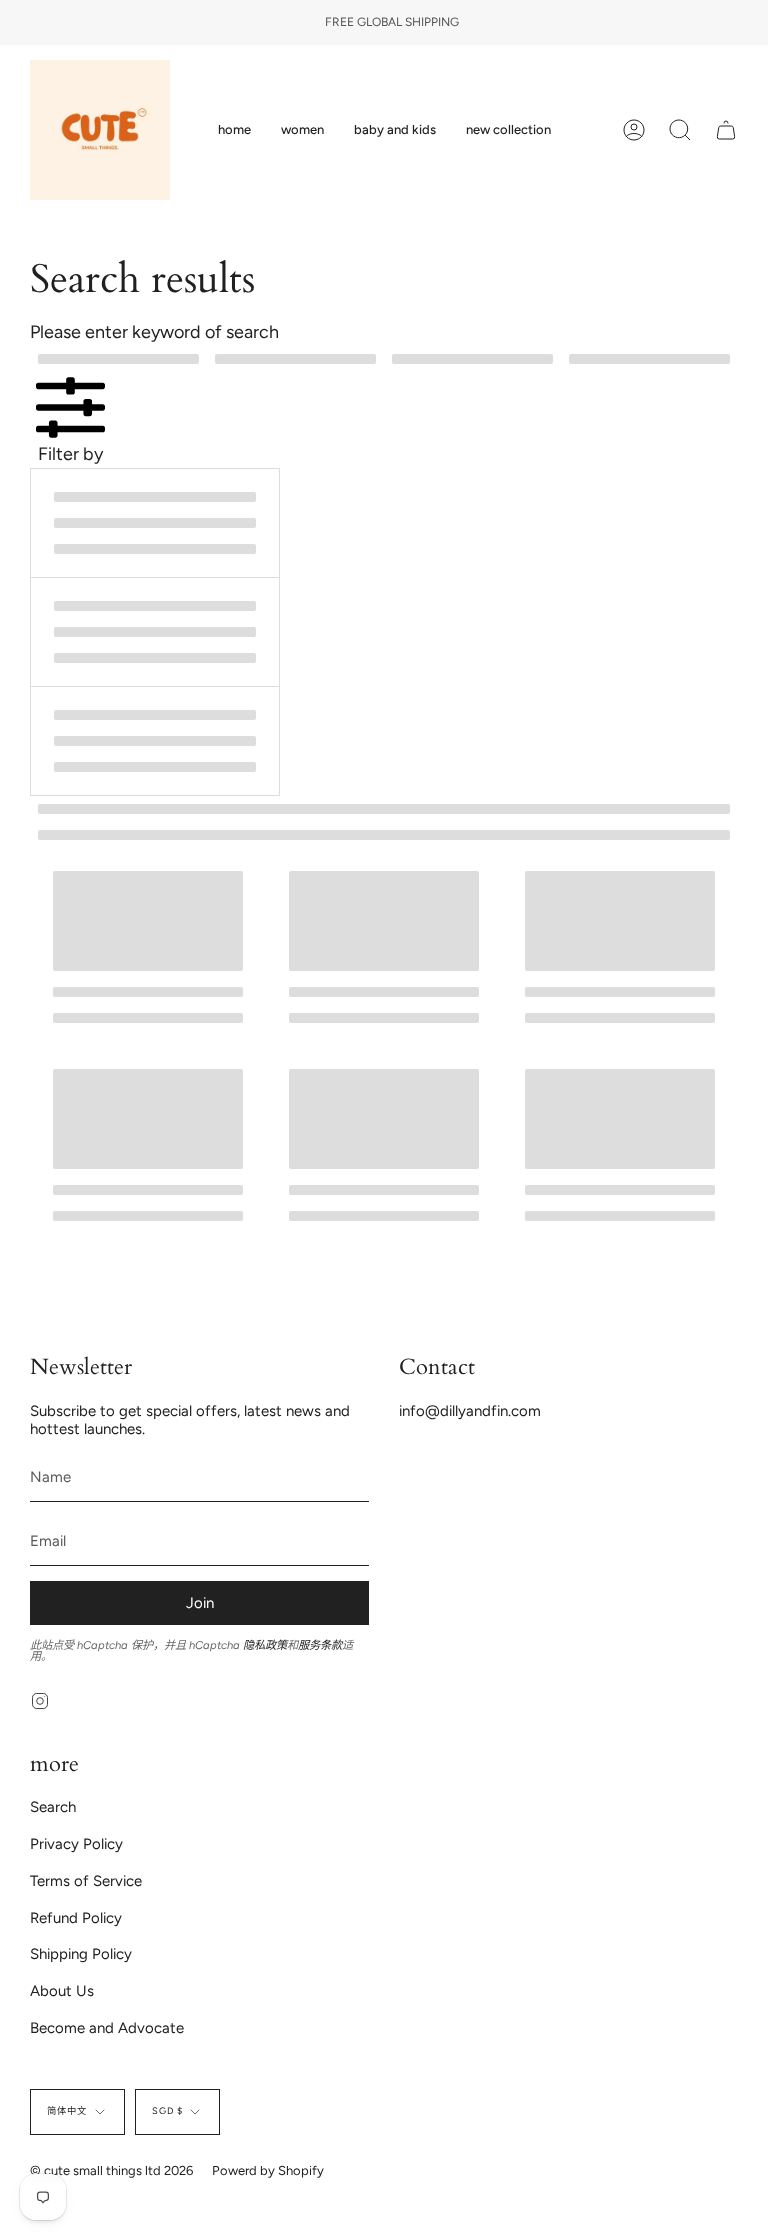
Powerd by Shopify (268, 2170)
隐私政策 (265, 1645)
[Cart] (726, 130)
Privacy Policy (76, 1844)
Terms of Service (86, 1881)
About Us (62, 1991)
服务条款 (320, 1645)
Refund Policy (76, 1918)
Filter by (70, 453)
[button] (302, 130)
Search (53, 1807)
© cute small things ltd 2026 (111, 2170)
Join (200, 1603)
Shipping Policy (81, 1954)
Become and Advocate (107, 2028)
